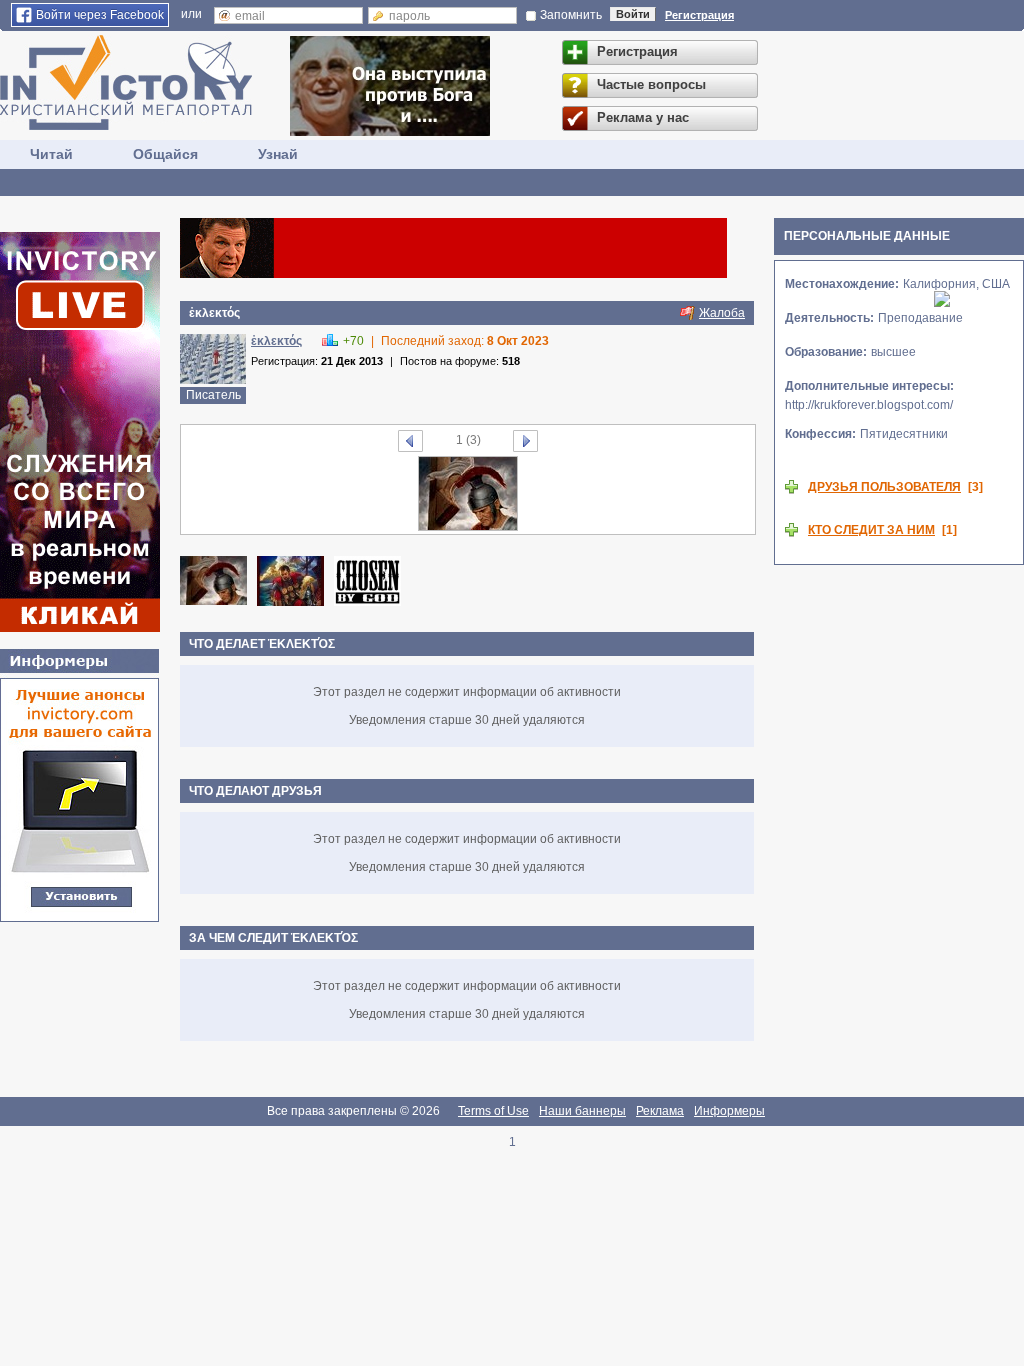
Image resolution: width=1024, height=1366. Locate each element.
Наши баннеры (582, 1111)
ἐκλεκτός (276, 341)
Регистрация (699, 15)
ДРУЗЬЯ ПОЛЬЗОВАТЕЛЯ (884, 487)
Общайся (165, 154)
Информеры (729, 1111)
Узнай (278, 154)
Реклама (660, 1111)
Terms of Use (493, 1111)
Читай (51, 154)
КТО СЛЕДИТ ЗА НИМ (871, 530)
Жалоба (722, 313)
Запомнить (571, 15)
